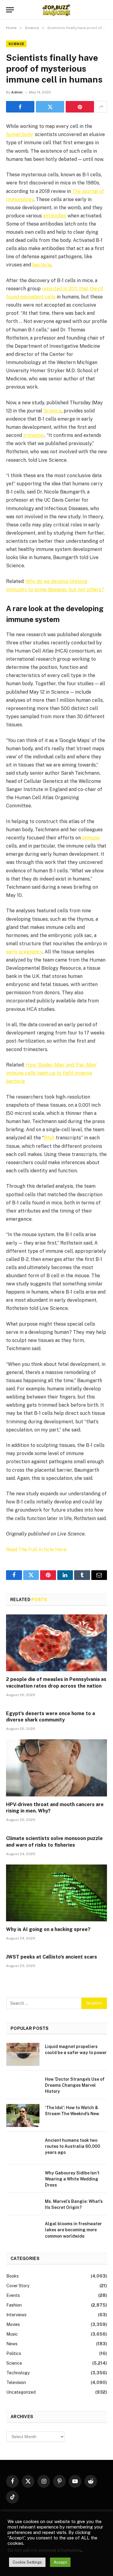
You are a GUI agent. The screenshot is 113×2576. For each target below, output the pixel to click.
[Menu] (10, 10)
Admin (17, 92)
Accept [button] (60, 2562)
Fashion (14, 2305)
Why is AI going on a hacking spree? (48, 1929)
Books (13, 2276)
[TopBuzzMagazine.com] (56, 10)
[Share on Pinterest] (80, 107)
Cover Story (18, 2286)
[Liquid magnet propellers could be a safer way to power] (23, 2054)
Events (13, 2295)
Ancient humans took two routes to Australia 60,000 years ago (72, 2146)
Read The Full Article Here (36, 1550)
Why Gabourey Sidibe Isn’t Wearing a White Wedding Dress (72, 2179)
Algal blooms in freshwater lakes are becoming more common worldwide (73, 2230)
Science (16, 44)
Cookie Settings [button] (27, 2562)
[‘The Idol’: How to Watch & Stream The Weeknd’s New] (23, 2115)
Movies (13, 2324)
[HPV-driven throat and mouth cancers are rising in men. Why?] (56, 1768)
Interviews (16, 2315)
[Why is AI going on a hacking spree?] (56, 1893)
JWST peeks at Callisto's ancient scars (52, 1957)
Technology (18, 2373)
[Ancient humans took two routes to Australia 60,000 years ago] (23, 2148)
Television (16, 2382)
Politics (14, 2353)
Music (12, 2334)
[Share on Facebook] (20, 107)
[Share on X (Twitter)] (50, 107)
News (12, 2344)
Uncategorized (21, 2392)
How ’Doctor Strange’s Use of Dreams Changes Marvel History (75, 2085)
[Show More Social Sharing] (101, 107)
